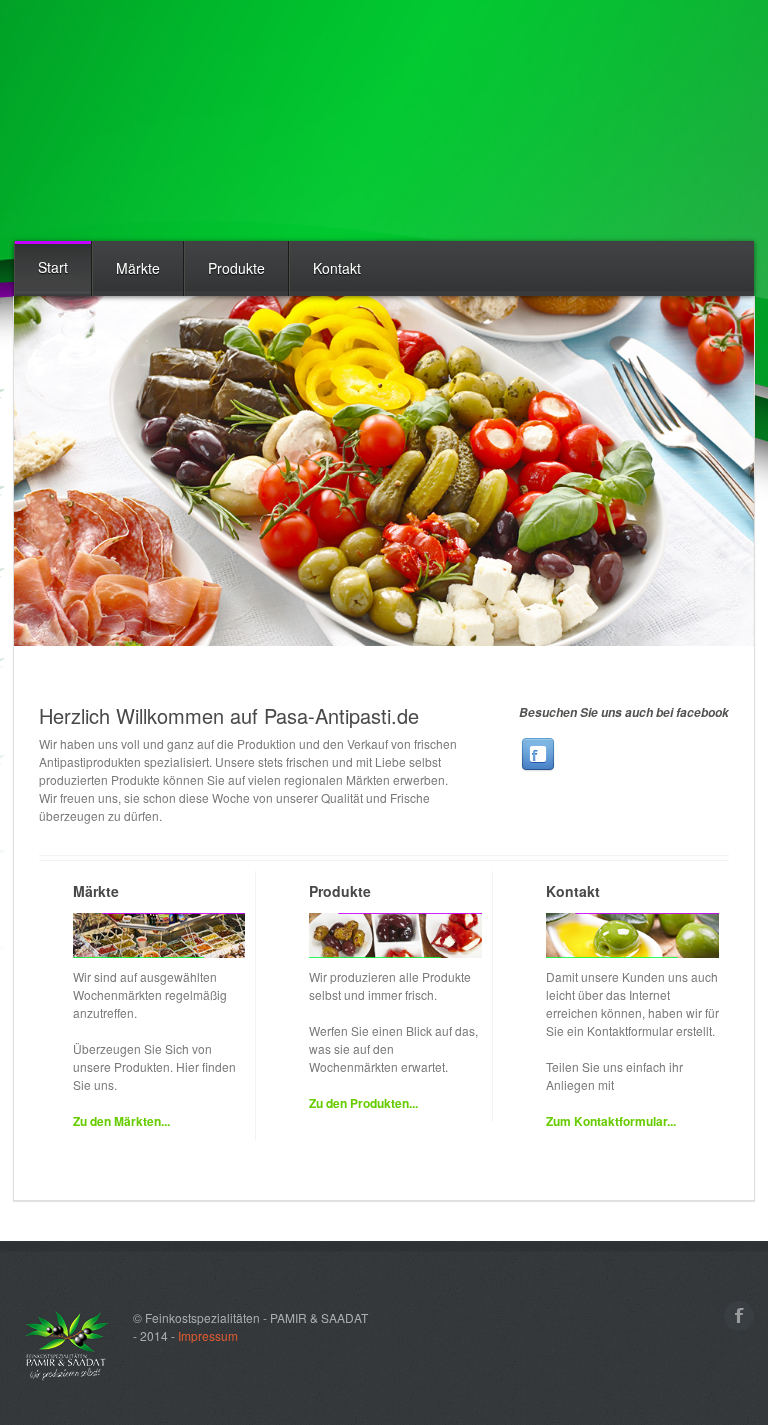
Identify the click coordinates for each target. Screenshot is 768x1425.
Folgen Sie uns (538, 754)
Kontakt (337, 268)
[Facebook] (739, 1316)
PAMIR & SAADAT (134, 121)
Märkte (138, 268)
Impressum (208, 1335)
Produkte (236, 268)
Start (53, 267)
